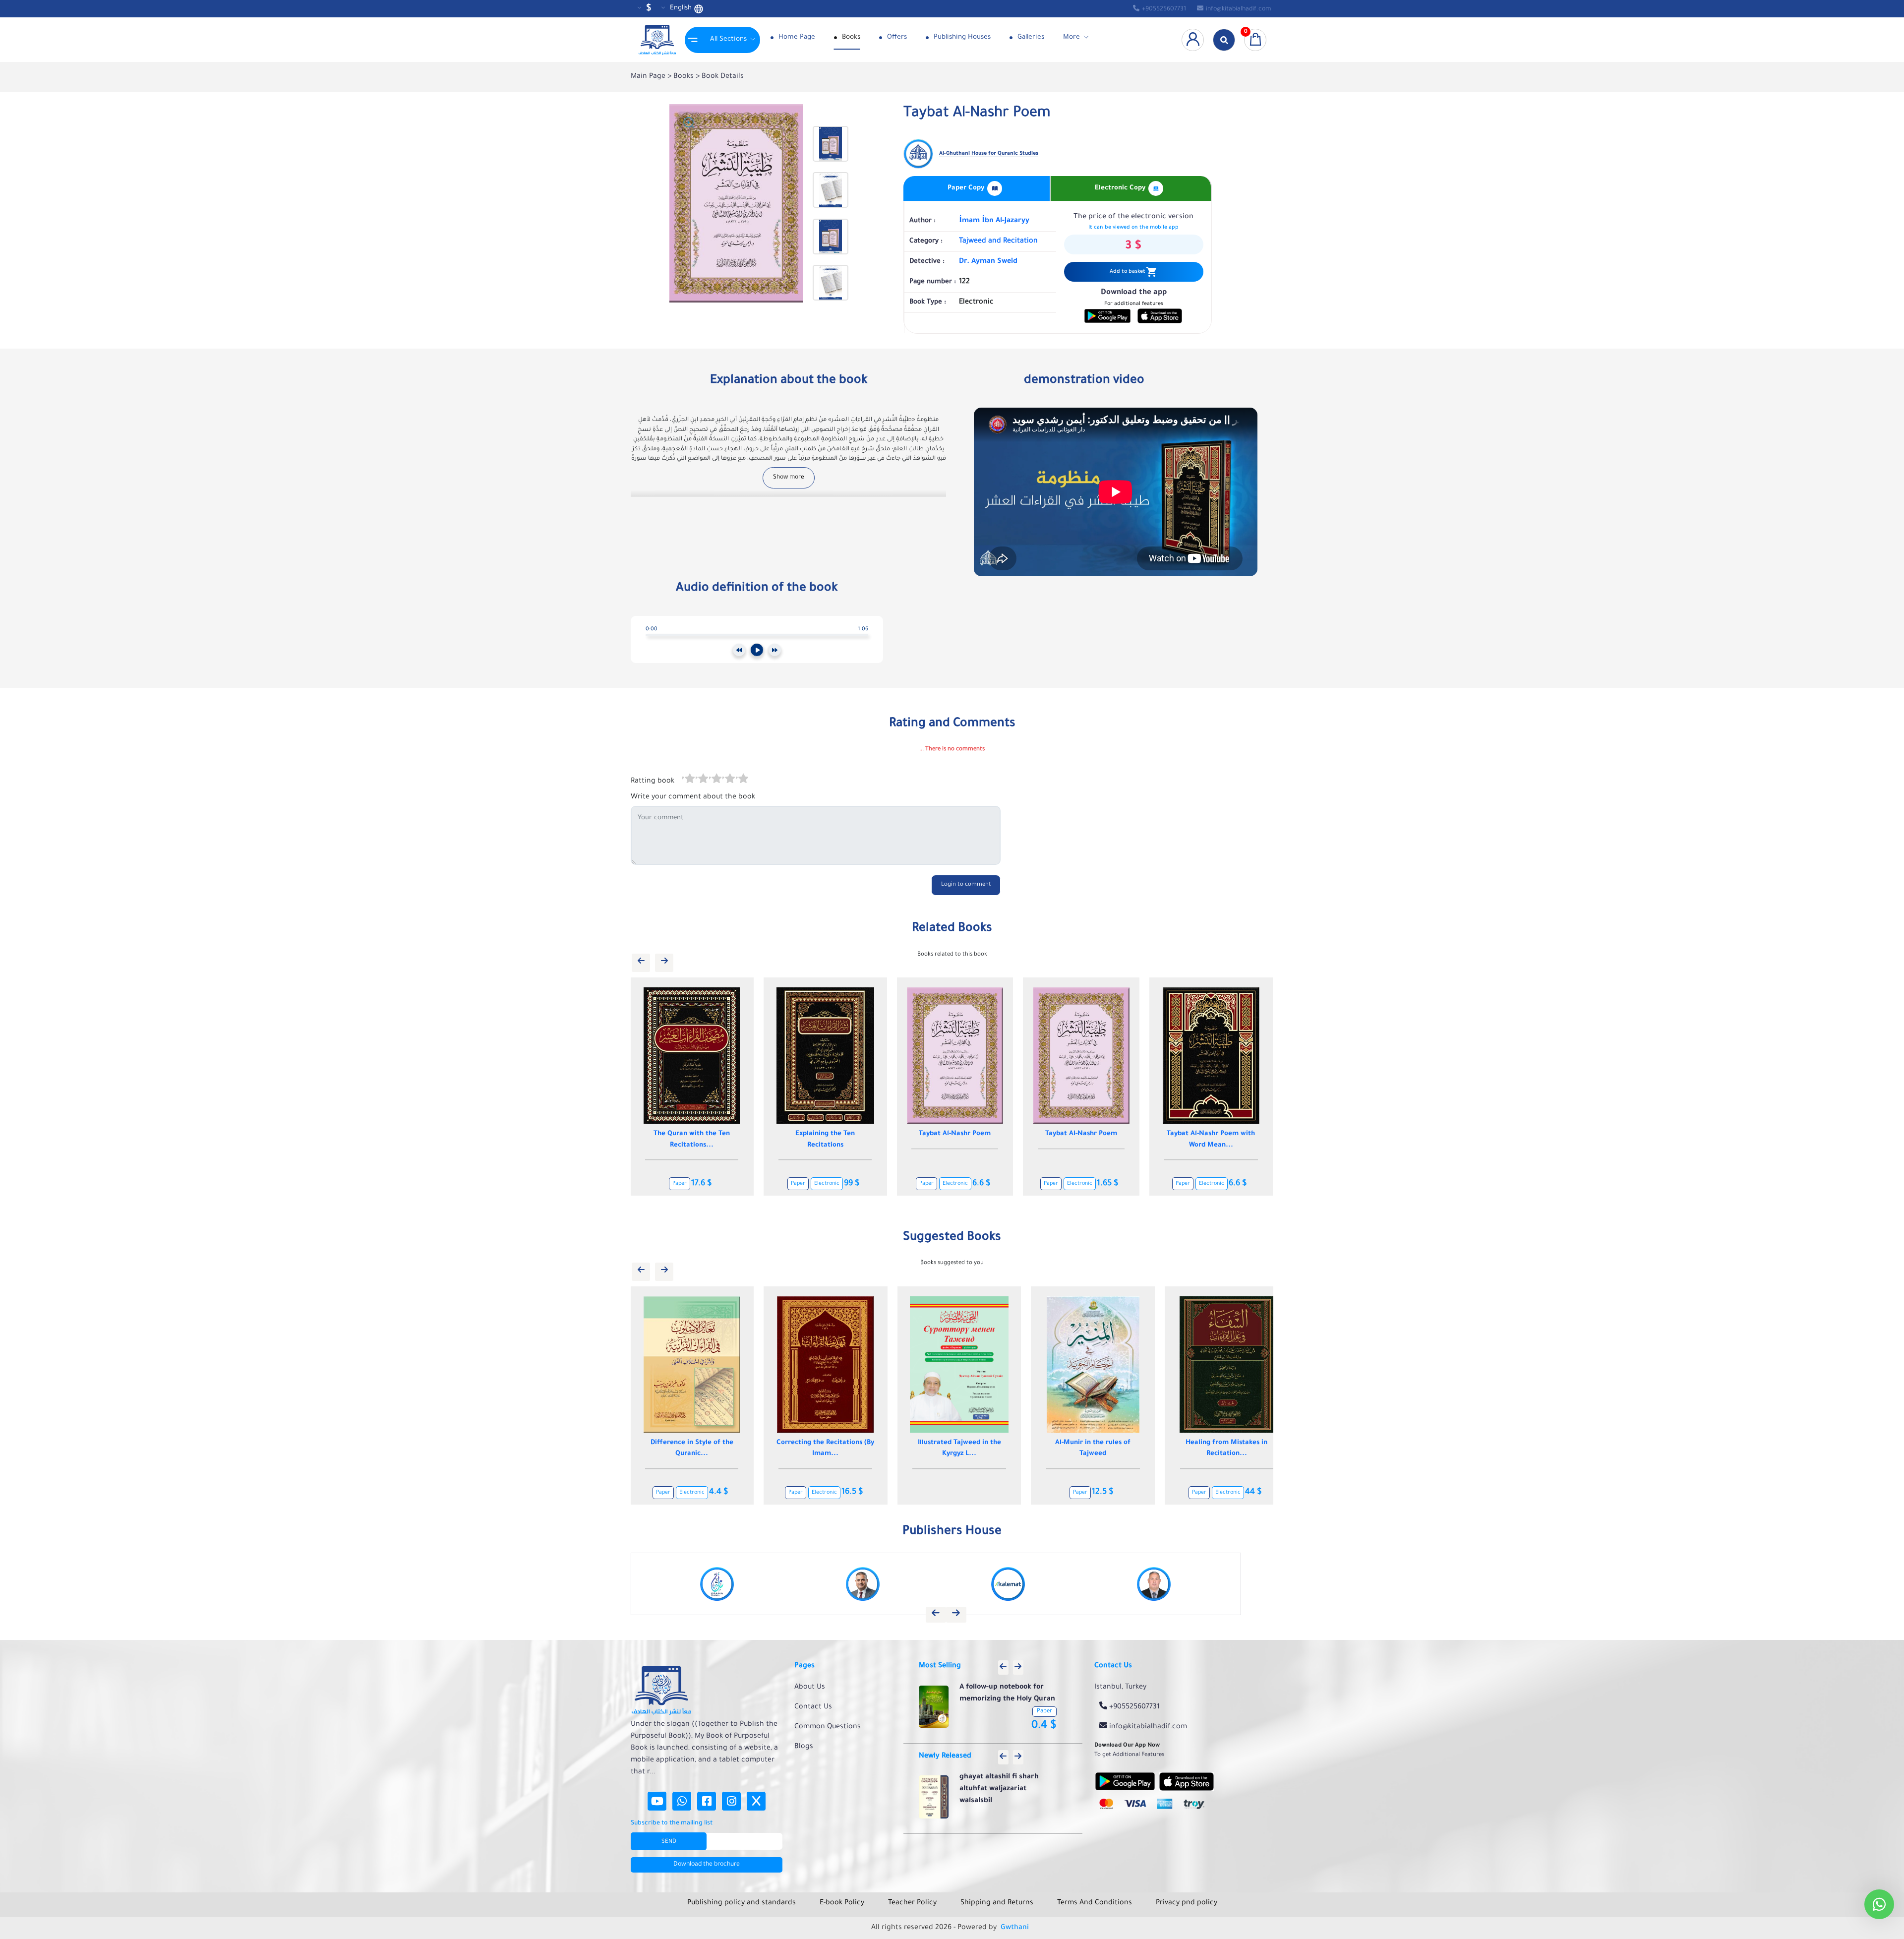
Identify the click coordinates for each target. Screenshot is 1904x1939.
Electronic (712, 1184)
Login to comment (966, 885)
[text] (742, 780)
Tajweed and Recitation (998, 242)
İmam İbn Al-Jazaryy (994, 221)
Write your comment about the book (693, 797)
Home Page (796, 37)
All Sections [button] (728, 39)
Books (850, 37)
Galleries (1030, 37)
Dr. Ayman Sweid (988, 262)
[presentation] (641, 963)
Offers (896, 37)
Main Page (649, 77)
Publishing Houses (961, 37)
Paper (684, 1184)
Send (669, 1842)
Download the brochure (707, 1865)
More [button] (1071, 37)
